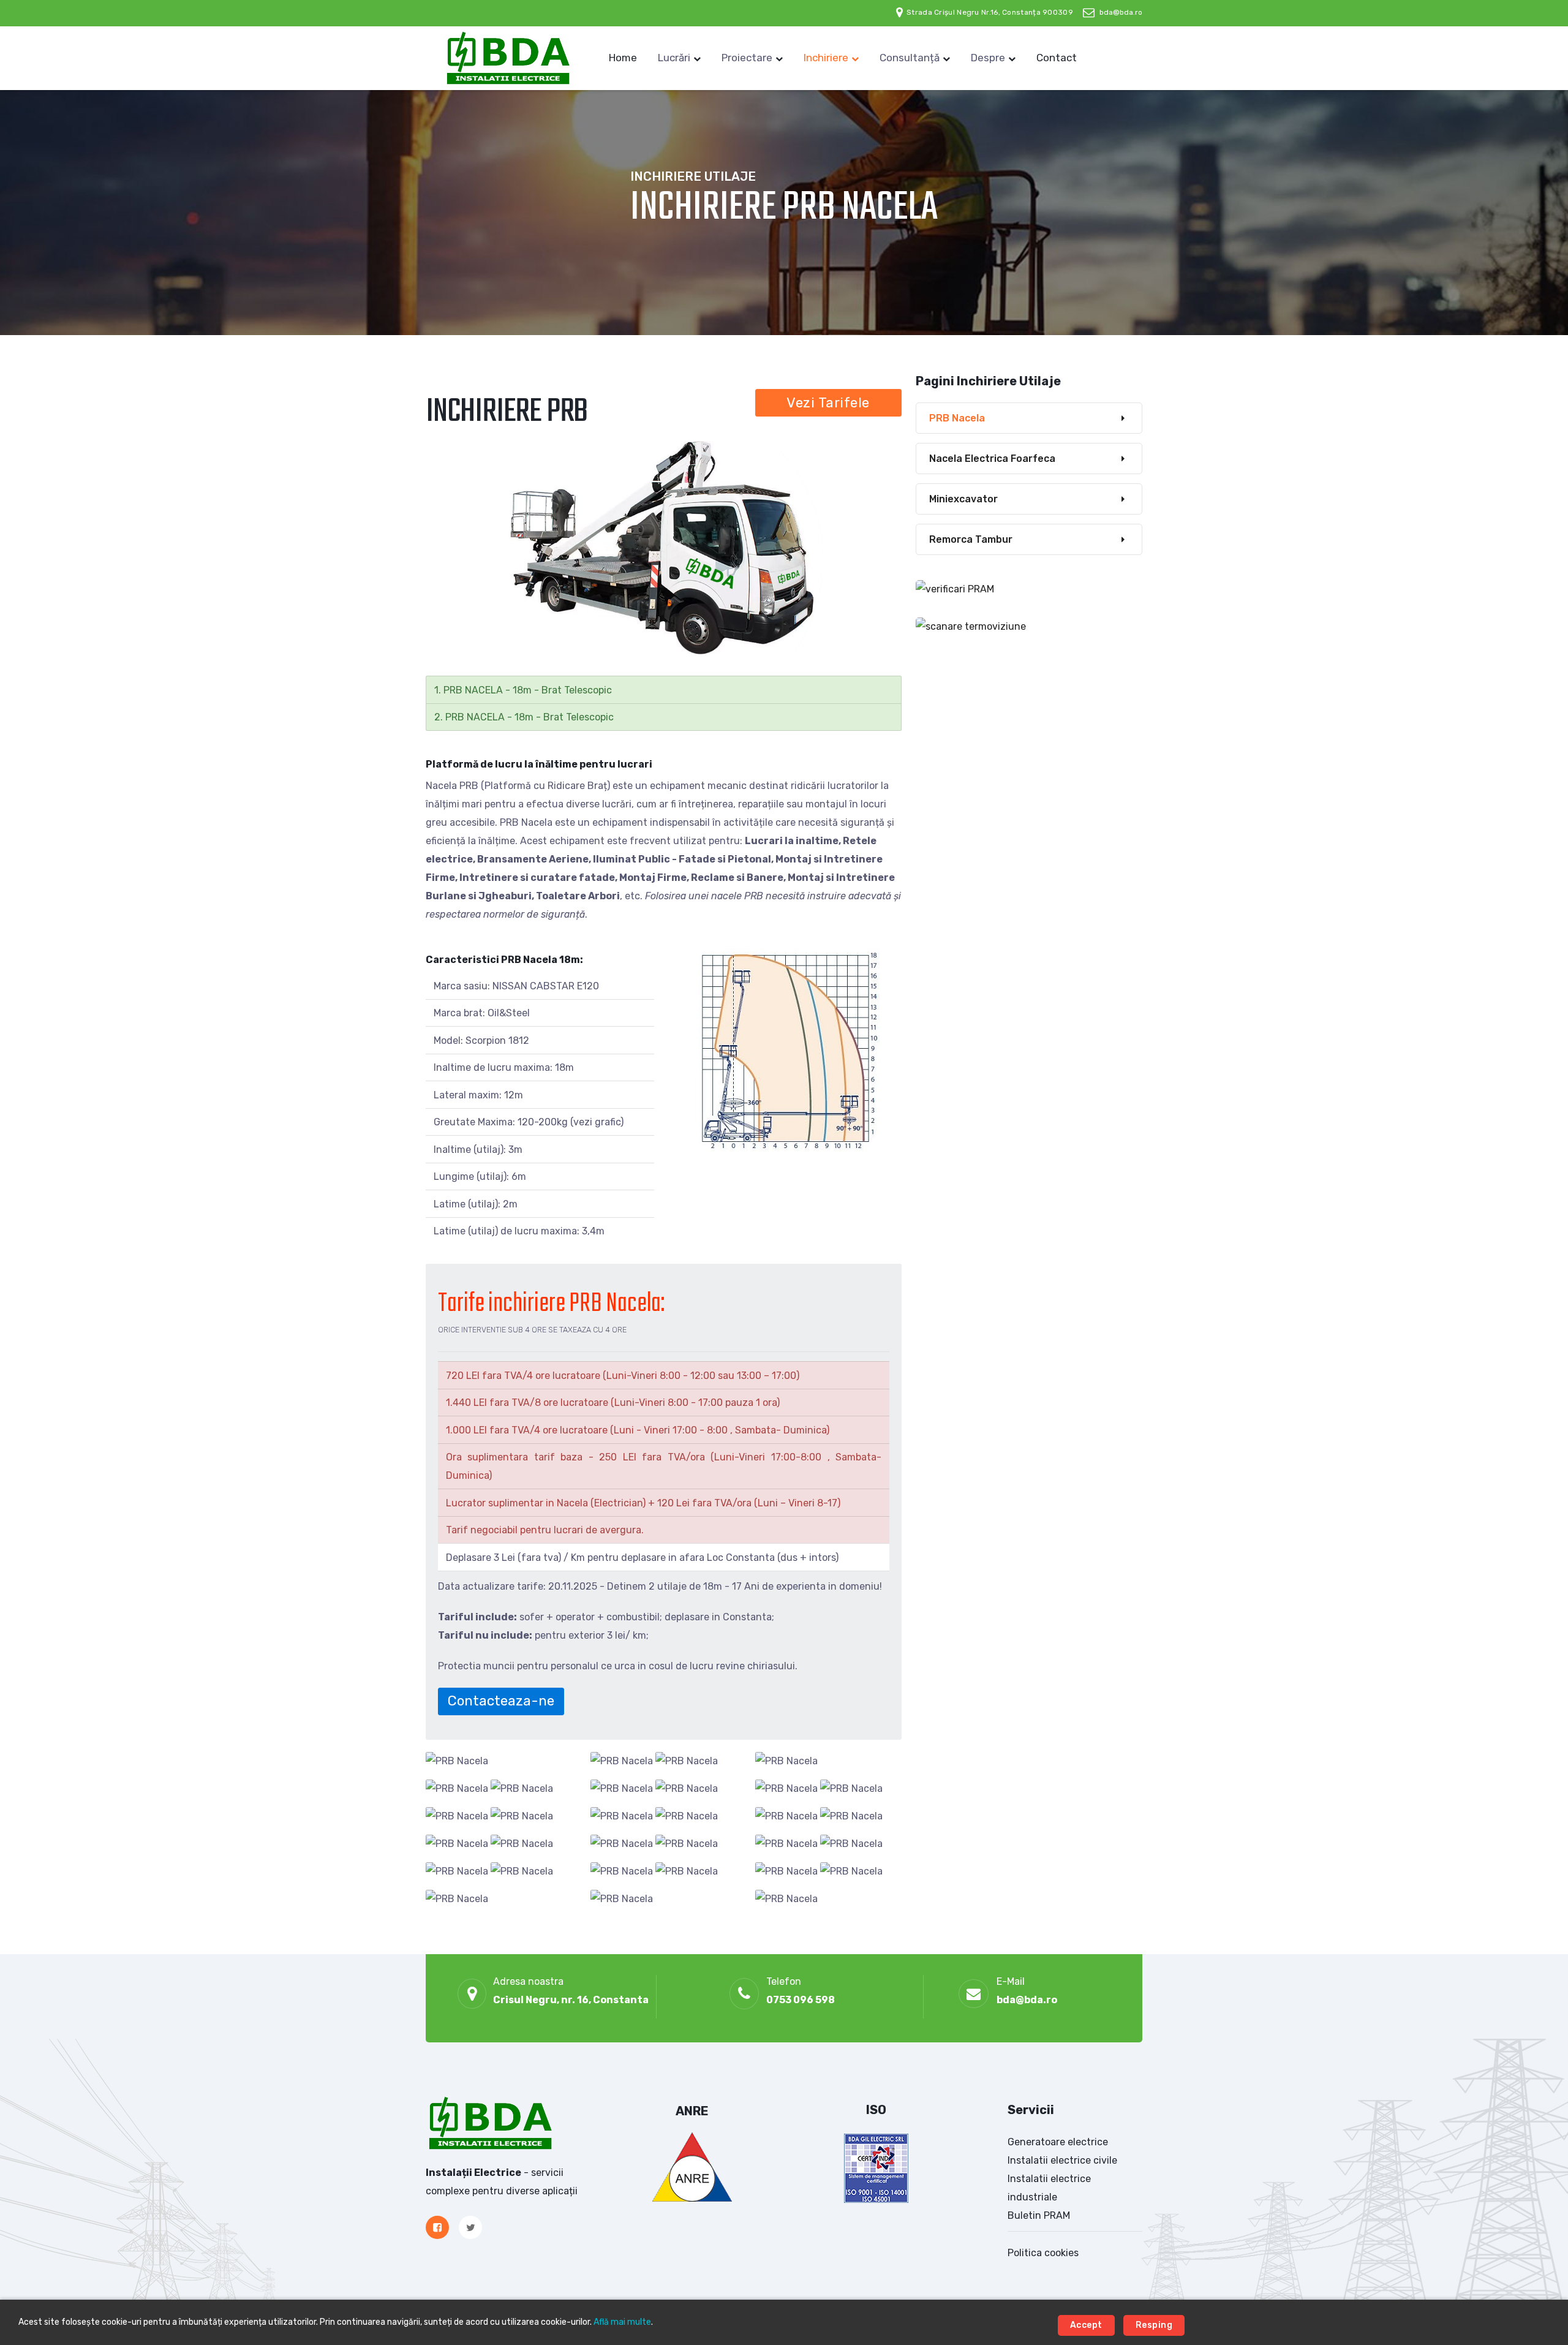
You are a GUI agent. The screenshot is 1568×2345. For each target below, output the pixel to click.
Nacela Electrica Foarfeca (992, 459)
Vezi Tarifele (828, 403)
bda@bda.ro (1121, 12)
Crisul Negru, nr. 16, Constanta (571, 2000)
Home (623, 58)
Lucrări (674, 58)
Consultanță (910, 58)
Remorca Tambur (971, 539)
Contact (1057, 58)
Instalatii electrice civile (1062, 2160)
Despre (988, 58)
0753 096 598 (801, 2000)
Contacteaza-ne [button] (501, 1701)
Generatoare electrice (1058, 2142)
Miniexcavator (963, 499)
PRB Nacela (957, 418)
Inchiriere (826, 58)
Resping (1154, 2325)
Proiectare (747, 58)
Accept (1086, 2325)
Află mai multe (622, 2322)
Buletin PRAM (1039, 2215)
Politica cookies (1043, 2253)
